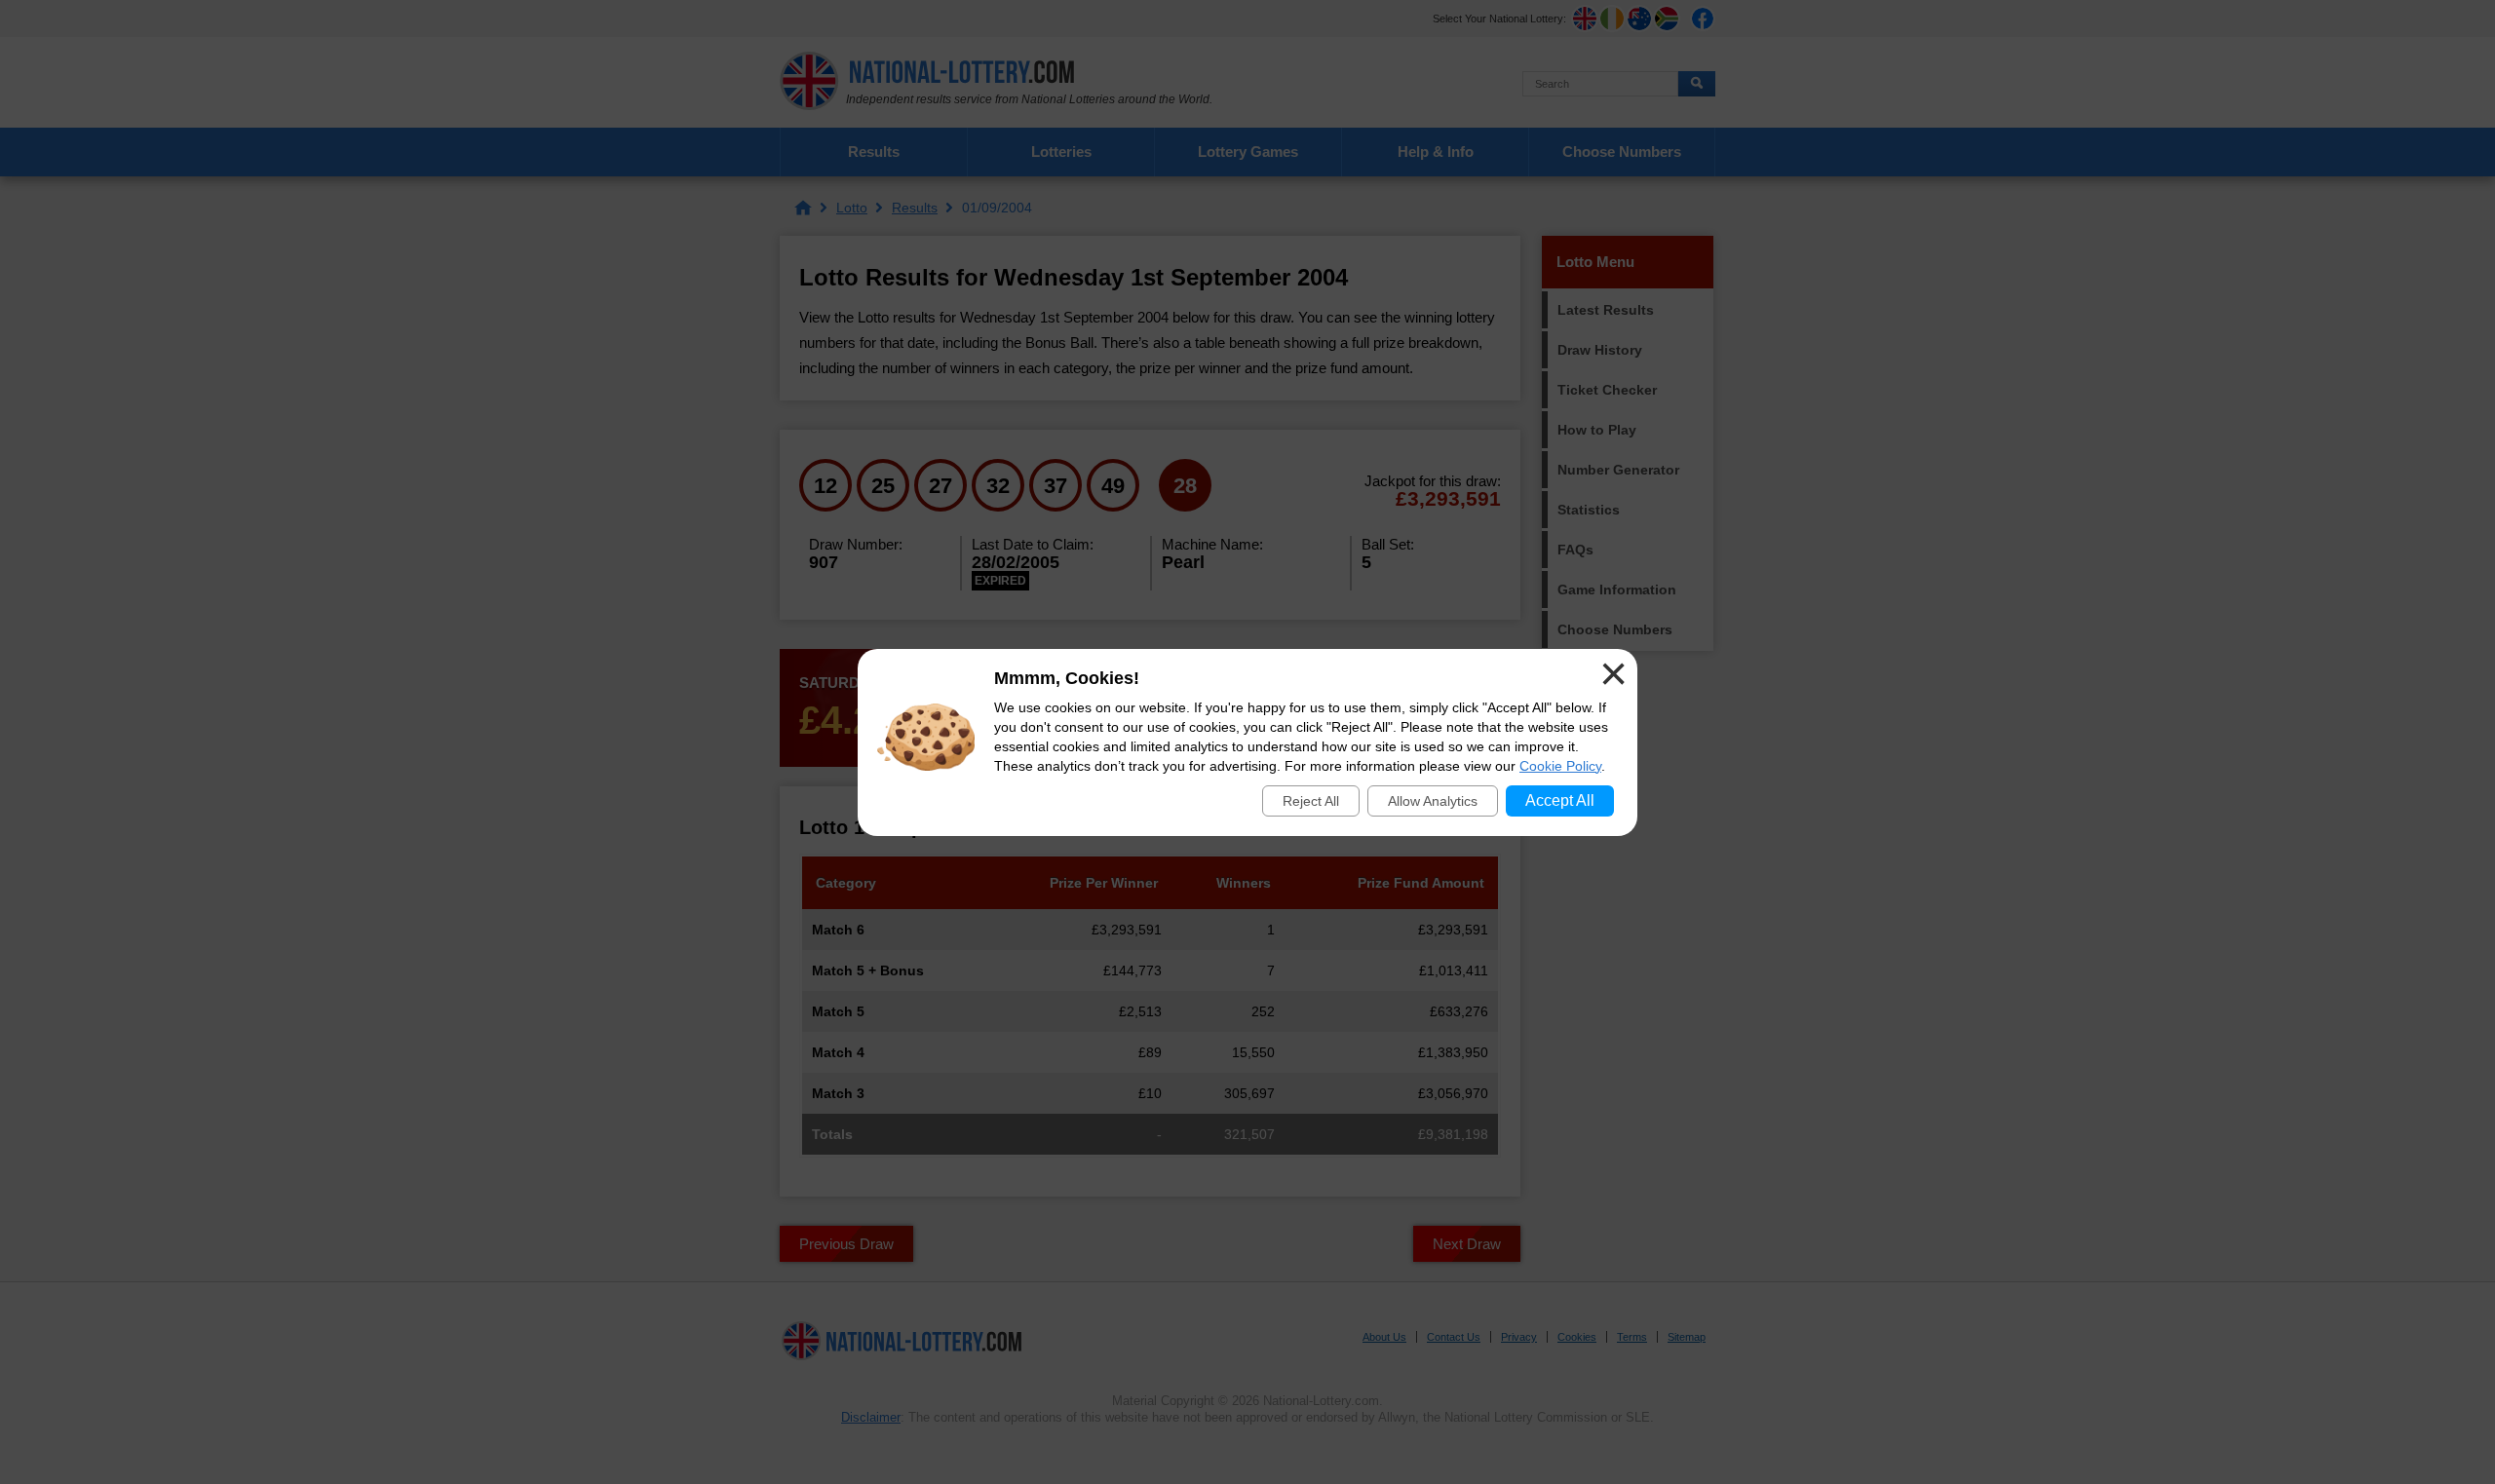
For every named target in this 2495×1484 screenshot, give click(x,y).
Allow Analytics (1433, 801)
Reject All (1311, 801)
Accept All (1560, 800)
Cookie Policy (1560, 766)
